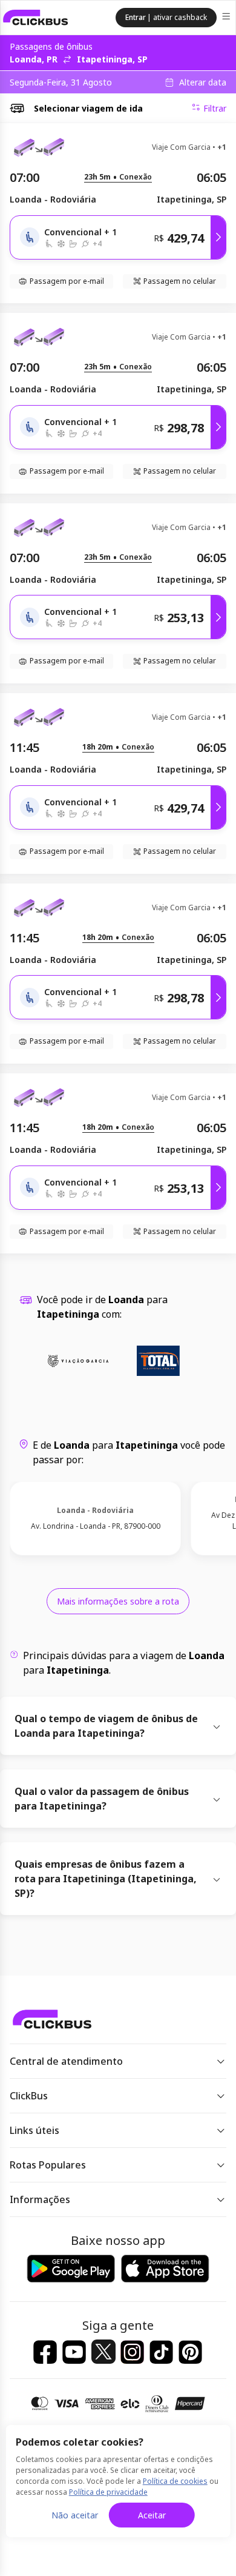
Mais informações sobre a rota (118, 1601)
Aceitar (152, 2515)
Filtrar (215, 108)
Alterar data (203, 82)
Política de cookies (175, 2481)
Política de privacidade (108, 2492)
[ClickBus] (36, 18)
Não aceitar (75, 2515)
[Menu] (227, 18)
